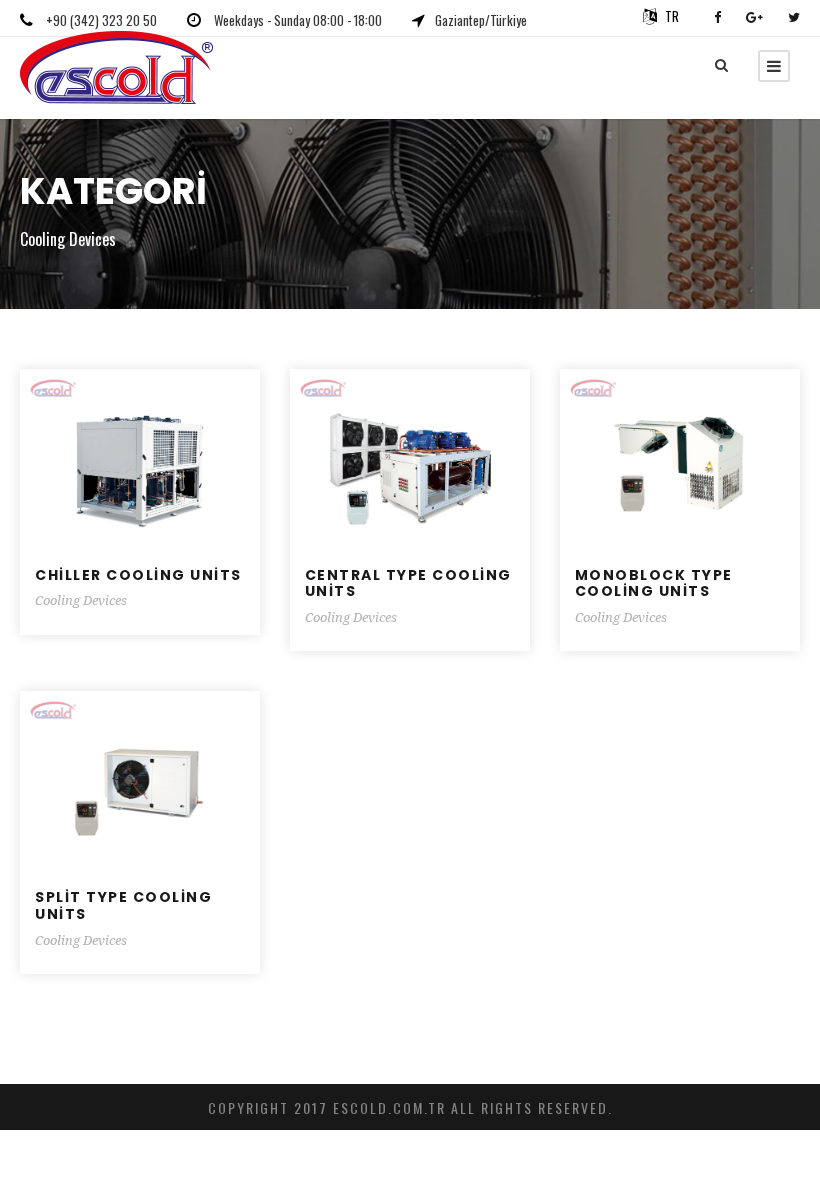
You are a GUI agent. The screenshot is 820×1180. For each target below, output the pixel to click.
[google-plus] (754, 16)
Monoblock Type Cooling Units (654, 583)
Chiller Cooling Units (138, 575)
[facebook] (717, 16)
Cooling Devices (81, 600)
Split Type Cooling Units (123, 905)
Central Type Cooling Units (408, 583)
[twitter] (794, 16)
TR (672, 16)
